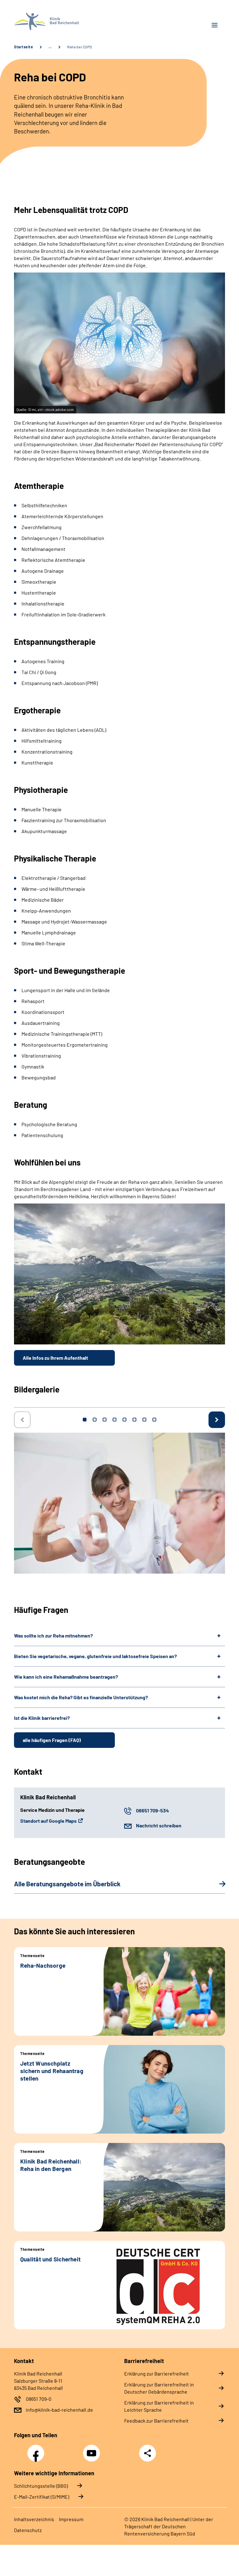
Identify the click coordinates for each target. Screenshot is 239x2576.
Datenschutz (28, 2530)
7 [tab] (144, 1420)
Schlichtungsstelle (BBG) (41, 2486)
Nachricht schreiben (159, 1825)
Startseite (23, 47)
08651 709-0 (39, 2399)
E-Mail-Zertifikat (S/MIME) (42, 2497)
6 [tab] (134, 1420)
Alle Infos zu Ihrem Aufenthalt (55, 1358)
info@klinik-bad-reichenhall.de (59, 2410)
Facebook (37, 2450)
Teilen (148, 2453)
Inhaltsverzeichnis (34, 2519)
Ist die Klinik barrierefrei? (42, 1718)
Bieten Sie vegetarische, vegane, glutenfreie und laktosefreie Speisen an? (95, 1656)
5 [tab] (124, 1420)
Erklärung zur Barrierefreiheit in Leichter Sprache (159, 2406)
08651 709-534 (152, 1810)
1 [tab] (85, 1420)
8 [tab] (154, 1420)
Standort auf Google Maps (48, 1821)
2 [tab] (95, 1420)
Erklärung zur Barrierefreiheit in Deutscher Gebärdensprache (159, 2388)
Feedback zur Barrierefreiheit (156, 2421)
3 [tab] (105, 1420)
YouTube (92, 2450)
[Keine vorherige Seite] (22, 1420)
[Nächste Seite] (217, 1420)
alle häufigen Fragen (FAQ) (52, 1740)
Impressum (71, 2519)
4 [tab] (115, 1420)
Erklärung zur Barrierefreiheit (157, 2373)
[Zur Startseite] (64, 22)
